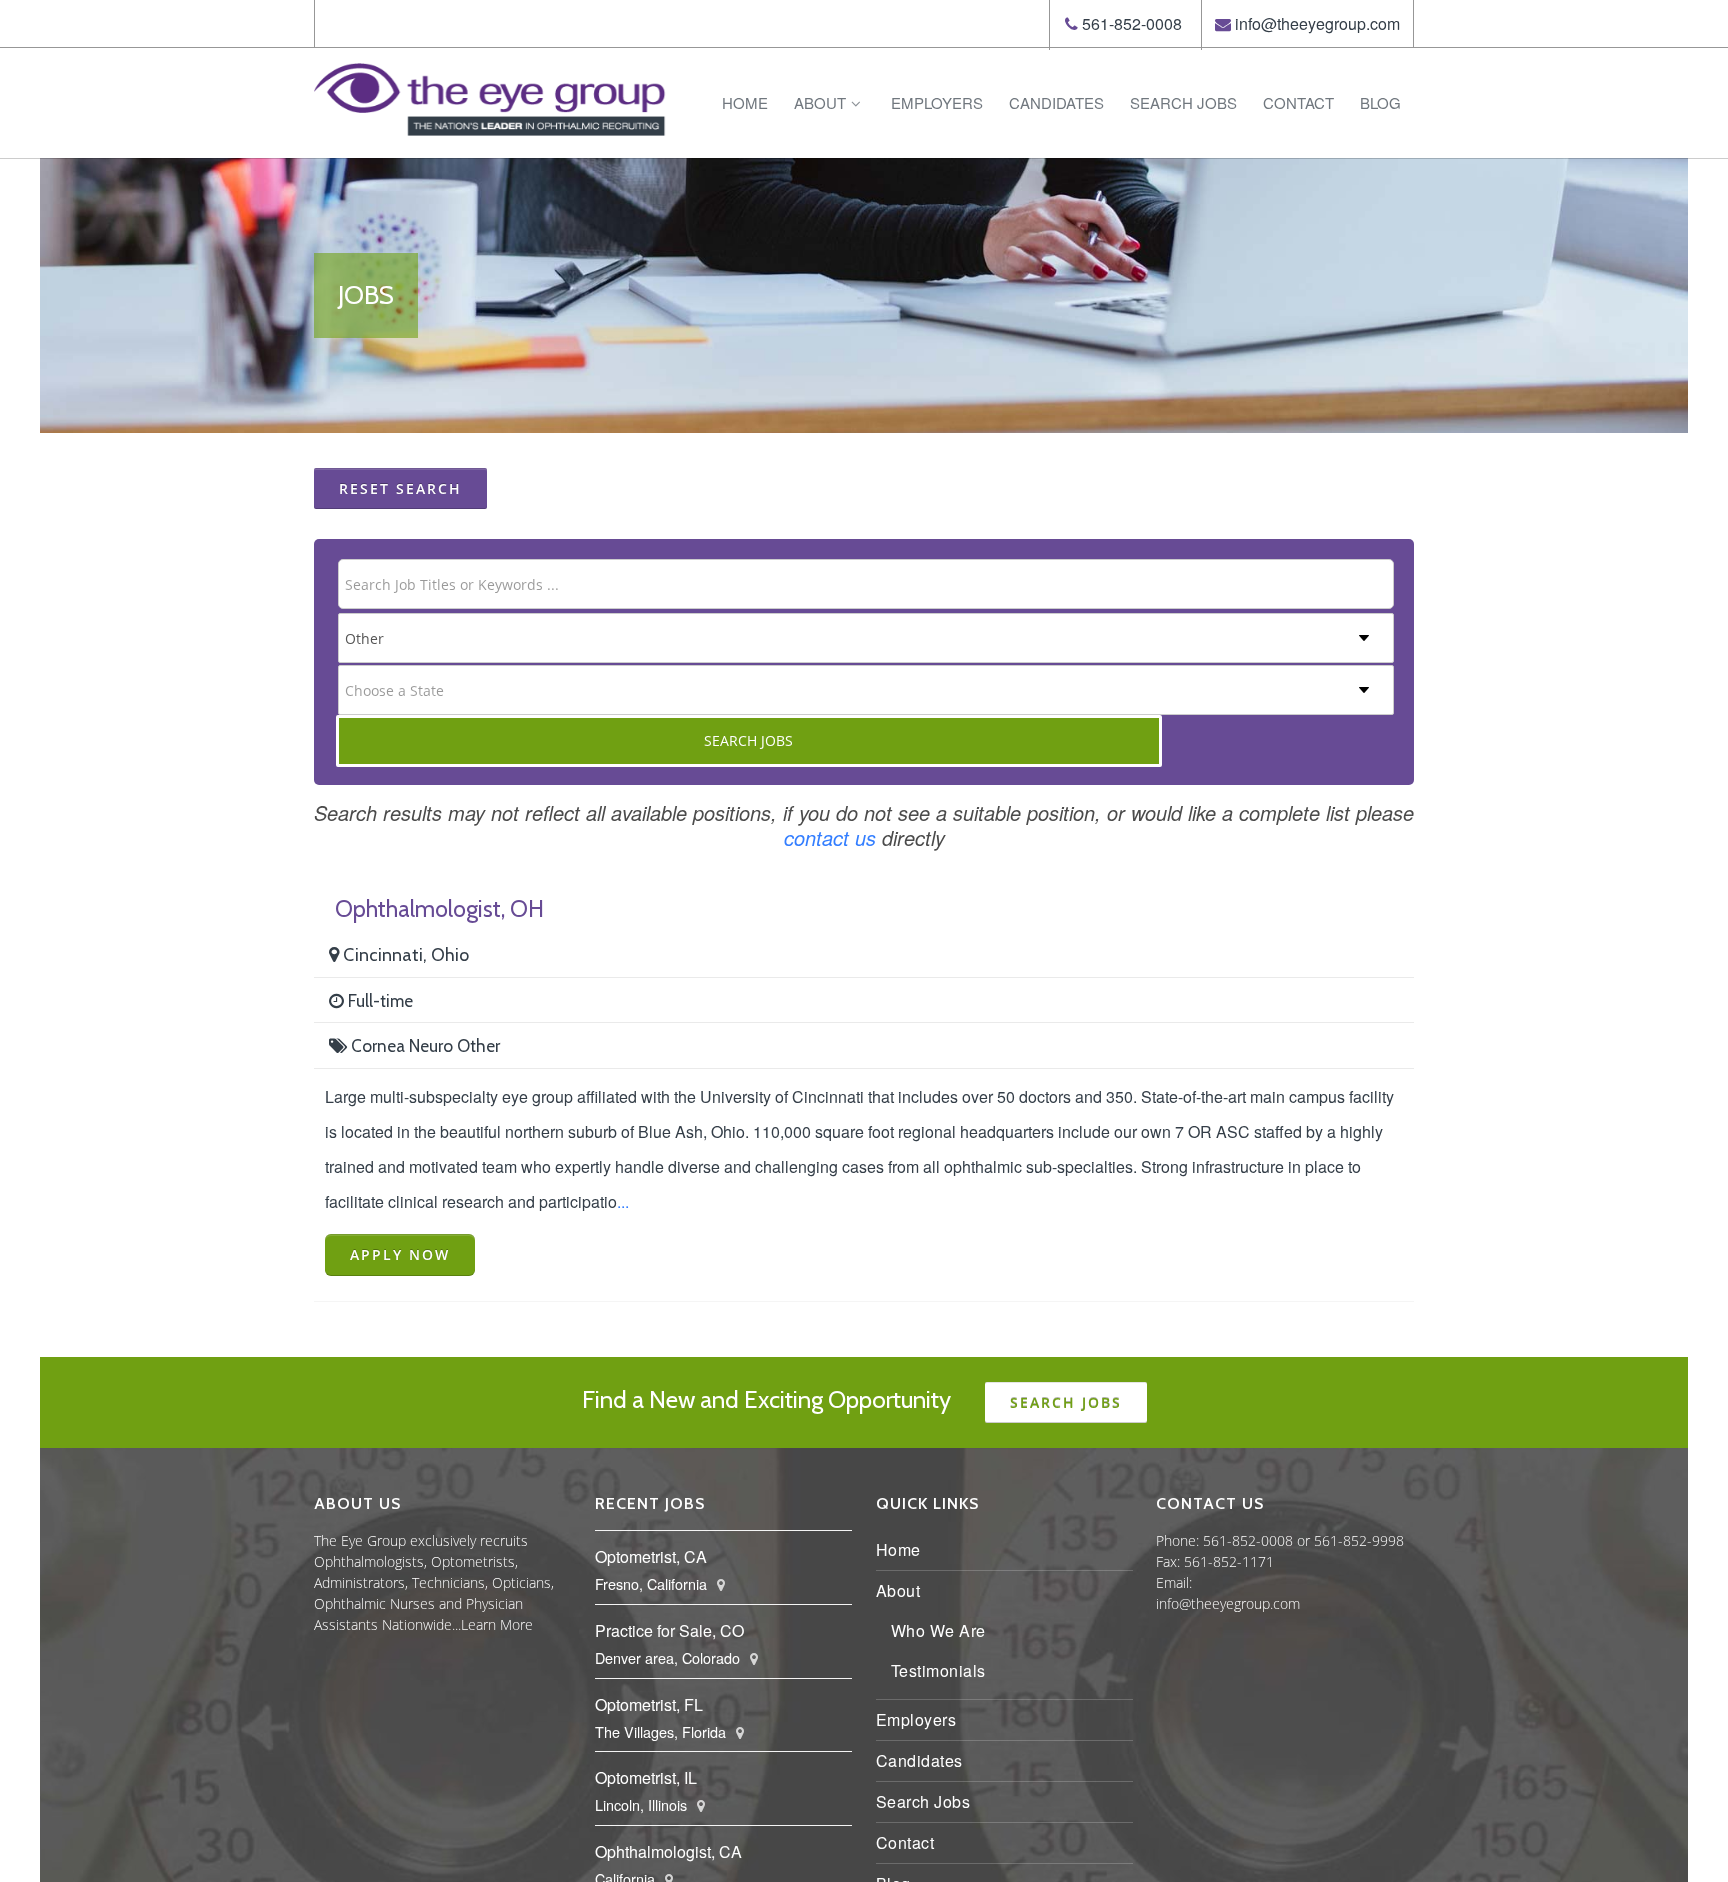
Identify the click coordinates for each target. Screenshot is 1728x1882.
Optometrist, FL (649, 1704)
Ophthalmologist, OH (439, 909)
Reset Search (400, 488)
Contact (1298, 102)
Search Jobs (1183, 102)
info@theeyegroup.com (1317, 23)
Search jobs (1066, 1402)
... (623, 1201)
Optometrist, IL (646, 1777)
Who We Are (938, 1630)
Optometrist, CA (651, 1556)
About (820, 102)
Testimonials (938, 1670)
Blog (1380, 102)
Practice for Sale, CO (669, 1630)
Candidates (1056, 102)
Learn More (497, 1624)
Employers (937, 102)
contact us (830, 837)
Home (745, 102)
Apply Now (400, 1254)
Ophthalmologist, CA (668, 1851)
